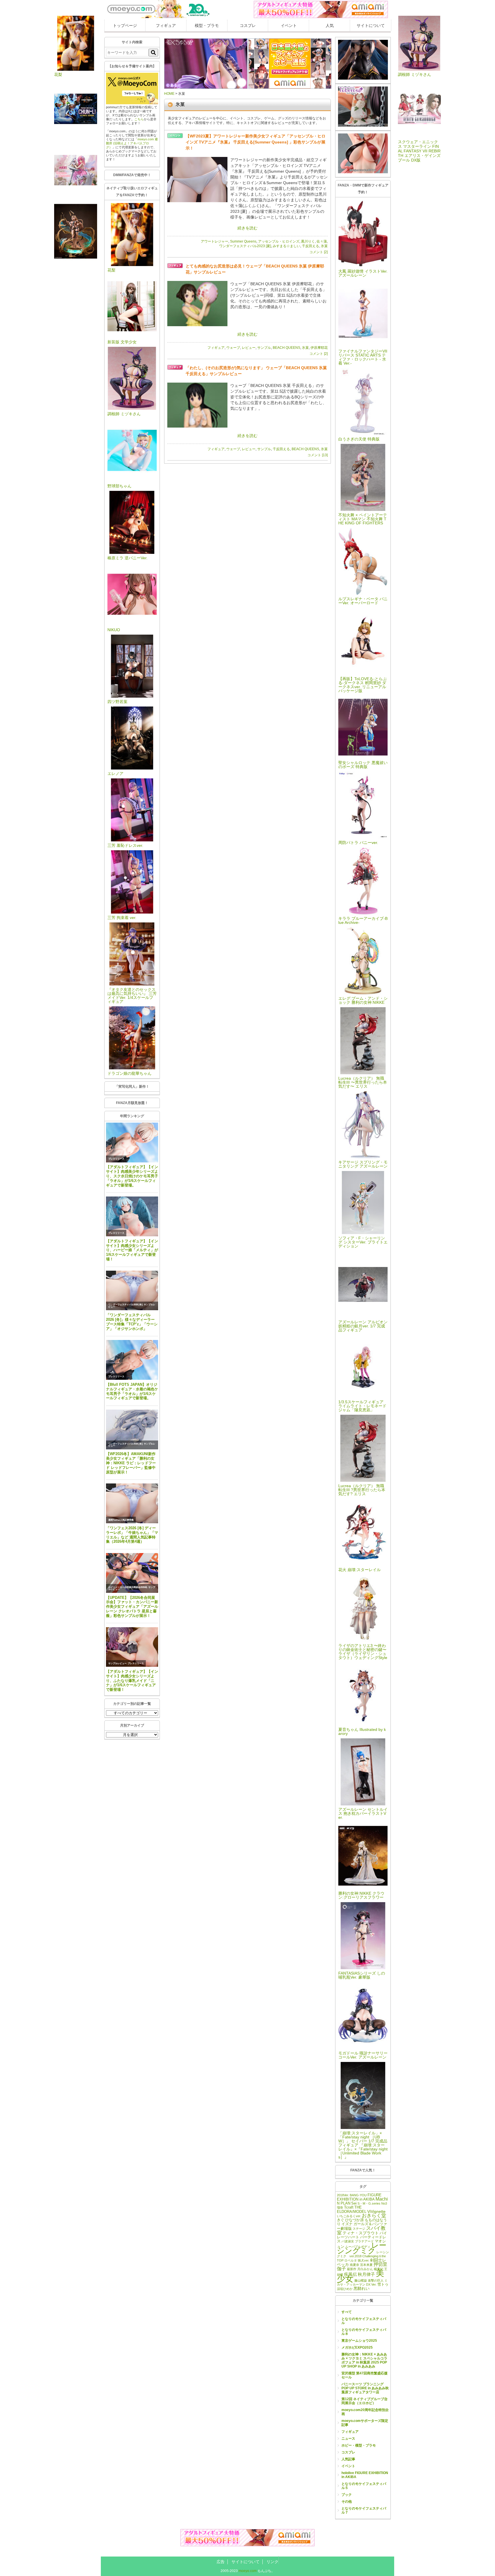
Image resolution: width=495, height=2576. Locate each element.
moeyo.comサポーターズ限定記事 (365, 2423)
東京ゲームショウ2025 (359, 2341)
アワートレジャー (215, 241)
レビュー (249, 348)
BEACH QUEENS (286, 348)
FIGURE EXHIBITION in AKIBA (359, 2197)
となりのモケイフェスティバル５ (364, 2486)
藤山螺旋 (361, 2280)
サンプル (264, 348)
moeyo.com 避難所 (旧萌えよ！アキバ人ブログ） (132, 143)
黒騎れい (362, 2288)
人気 (330, 25)
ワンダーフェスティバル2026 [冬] (125, 1305)
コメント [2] (319, 252)
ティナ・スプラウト (361, 2233)
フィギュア (166, 25)
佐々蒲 (322, 241)
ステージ (359, 2229)
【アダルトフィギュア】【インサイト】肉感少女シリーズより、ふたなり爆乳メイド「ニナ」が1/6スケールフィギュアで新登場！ (132, 1680)
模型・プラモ (207, 25)
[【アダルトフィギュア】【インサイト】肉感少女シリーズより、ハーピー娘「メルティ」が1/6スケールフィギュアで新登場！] (132, 1216)
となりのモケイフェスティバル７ (364, 2510)
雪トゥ (383, 2284)
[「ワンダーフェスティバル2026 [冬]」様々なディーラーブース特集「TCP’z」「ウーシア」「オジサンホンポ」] (132, 1291)
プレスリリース (116, 1159)
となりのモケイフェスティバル (364, 2321)
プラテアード (364, 2241)
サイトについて (371, 25)
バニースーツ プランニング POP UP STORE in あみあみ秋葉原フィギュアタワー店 (365, 2388)
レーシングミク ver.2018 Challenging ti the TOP (363, 2256)
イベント (289, 25)
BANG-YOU (358, 2195)
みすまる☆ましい (286, 246)
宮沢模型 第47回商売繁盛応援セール (365, 2375)
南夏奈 (354, 2265)
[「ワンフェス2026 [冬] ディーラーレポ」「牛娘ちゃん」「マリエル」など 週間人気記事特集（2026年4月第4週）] (132, 1503)
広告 (221, 2562)
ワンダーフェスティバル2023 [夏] (245, 246)
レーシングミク (362, 2248)
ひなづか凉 (354, 2220)
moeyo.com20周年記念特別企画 (365, 2412)
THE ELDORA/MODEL (352, 2210)
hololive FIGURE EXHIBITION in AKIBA (365, 2475)
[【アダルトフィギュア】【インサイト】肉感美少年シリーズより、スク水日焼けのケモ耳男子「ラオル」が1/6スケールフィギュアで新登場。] (132, 1143)
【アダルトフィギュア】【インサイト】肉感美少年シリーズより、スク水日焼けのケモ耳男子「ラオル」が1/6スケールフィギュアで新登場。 (132, 1176)
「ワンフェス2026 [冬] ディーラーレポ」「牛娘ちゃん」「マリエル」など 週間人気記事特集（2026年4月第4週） (132, 1535)
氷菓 (324, 246)
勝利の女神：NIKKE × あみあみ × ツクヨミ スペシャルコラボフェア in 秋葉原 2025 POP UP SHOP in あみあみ (364, 2360)
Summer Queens (243, 241)
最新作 (352, 2269)
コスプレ (248, 25)
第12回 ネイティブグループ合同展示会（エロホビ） (365, 2401)
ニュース (348, 2439)
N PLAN (344, 2203)
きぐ (341, 2220)
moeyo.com (248, 2571)
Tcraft (349, 2207)
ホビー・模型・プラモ (359, 2445)
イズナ (347, 2224)
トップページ (125, 25)
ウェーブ (233, 348)
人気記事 (348, 2459)
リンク (272, 2562)
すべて (347, 2312)
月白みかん (365, 2269)
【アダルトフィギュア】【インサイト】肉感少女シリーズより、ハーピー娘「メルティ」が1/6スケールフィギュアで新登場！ (132, 1250)
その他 (347, 2502)
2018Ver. (343, 2195)
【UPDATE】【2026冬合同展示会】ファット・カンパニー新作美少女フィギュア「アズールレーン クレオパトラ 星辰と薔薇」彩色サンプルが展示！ (132, 1607)
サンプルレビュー (117, 1663)
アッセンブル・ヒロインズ (279, 241)
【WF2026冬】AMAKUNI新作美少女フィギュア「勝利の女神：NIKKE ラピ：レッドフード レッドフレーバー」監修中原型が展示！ (131, 1463)
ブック (347, 2495)
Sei (354, 2203)
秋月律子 (366, 2274)
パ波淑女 (348, 2241)
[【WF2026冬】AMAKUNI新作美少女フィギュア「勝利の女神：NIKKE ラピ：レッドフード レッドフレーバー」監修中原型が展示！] (132, 1429)
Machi (382, 2199)
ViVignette (376, 2211)
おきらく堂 (374, 2216)
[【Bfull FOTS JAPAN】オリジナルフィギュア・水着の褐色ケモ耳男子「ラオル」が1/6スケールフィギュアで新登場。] (132, 1360)
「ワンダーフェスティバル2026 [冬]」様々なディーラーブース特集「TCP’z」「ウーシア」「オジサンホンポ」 (132, 1322)
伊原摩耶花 (319, 348)
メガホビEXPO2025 (357, 2347)
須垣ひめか (345, 2289)
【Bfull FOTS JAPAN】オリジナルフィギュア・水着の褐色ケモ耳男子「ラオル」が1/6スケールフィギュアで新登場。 (132, 1391)
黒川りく (308, 241)
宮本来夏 (366, 2265)
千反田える (311, 246)
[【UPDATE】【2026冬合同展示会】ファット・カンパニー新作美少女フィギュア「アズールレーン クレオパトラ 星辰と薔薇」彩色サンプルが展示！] (132, 1573)
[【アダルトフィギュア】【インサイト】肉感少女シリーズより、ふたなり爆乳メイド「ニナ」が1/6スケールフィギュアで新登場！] (132, 1647)
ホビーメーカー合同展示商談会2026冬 (128, 1587)
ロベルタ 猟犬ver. (357, 2260)
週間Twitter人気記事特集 (121, 1520)
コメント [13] (318, 455)
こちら (139, 119)
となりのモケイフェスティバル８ (364, 2332)
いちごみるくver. (349, 2216)
